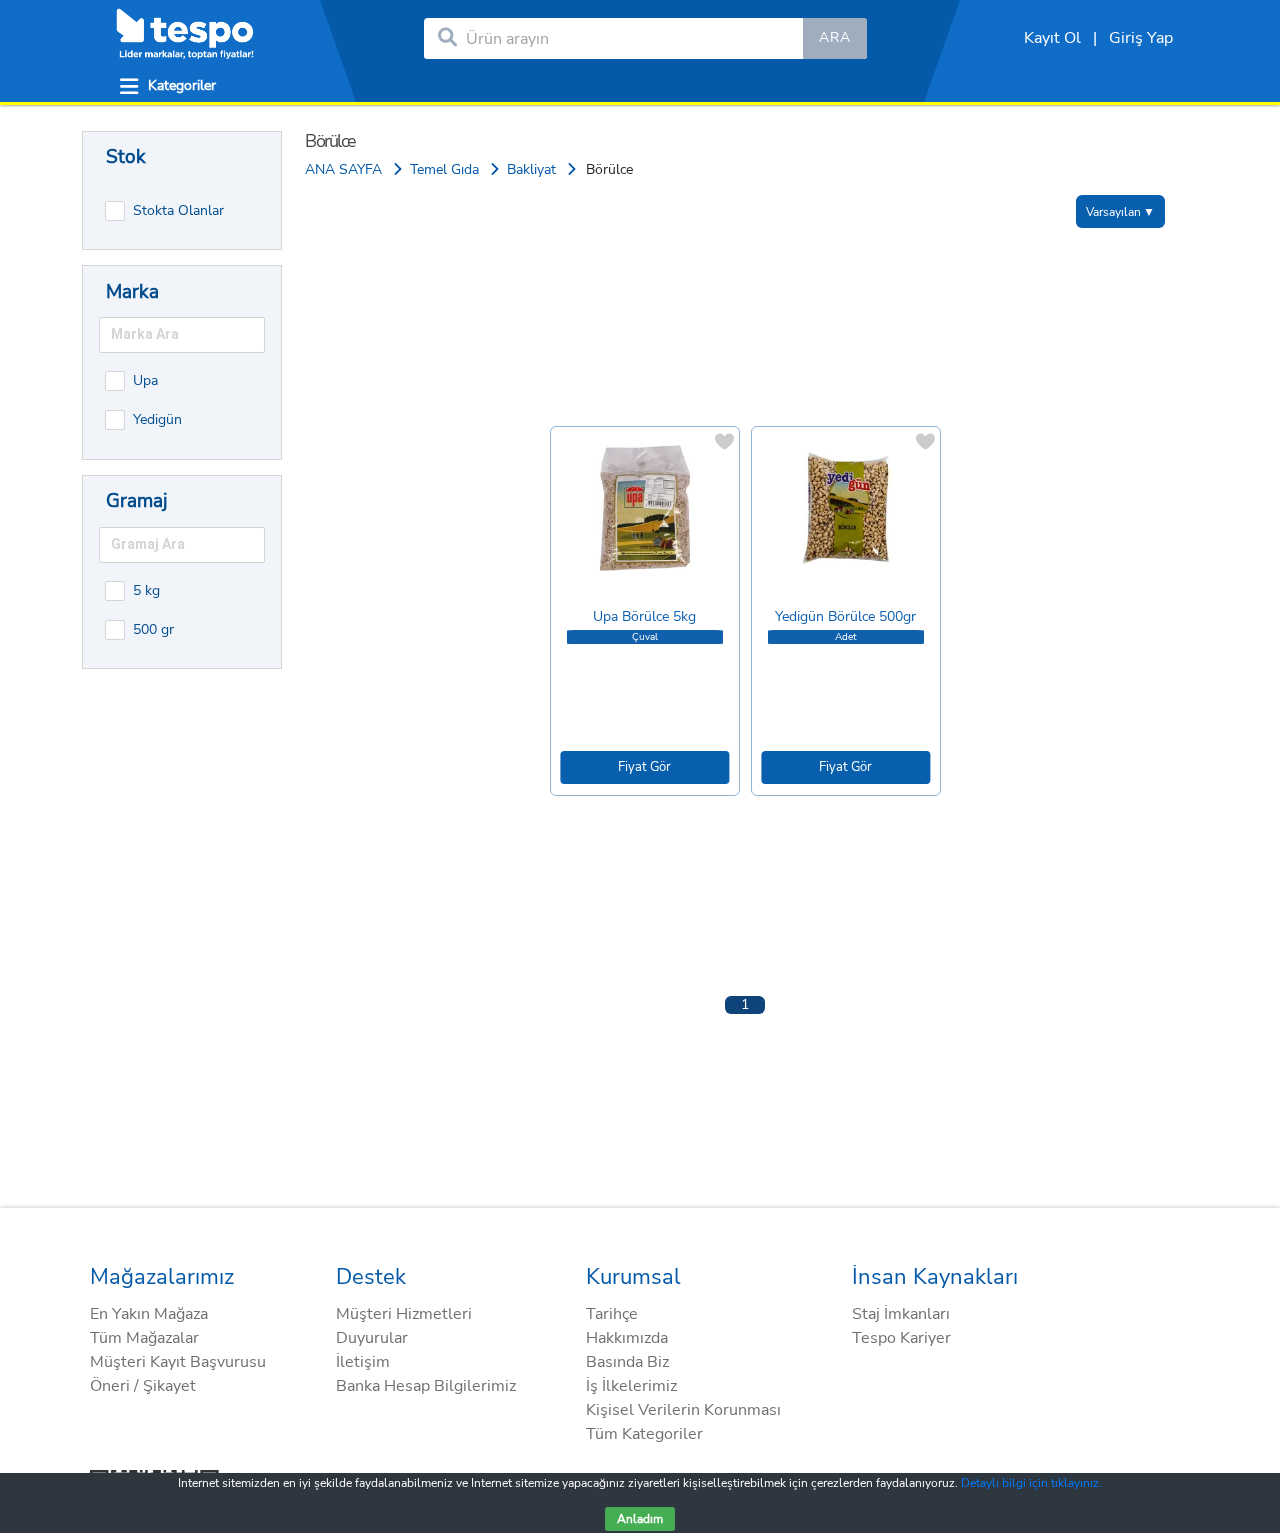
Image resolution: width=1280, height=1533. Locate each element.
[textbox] (634, 38)
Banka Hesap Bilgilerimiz (426, 1386)
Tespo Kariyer (901, 1338)
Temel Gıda (444, 169)
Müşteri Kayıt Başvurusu (178, 1362)
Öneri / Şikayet (143, 1386)
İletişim (363, 1362)
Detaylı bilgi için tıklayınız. (1031, 1483)
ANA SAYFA (343, 169)
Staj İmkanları (901, 1314)
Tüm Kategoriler (644, 1434)
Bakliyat (531, 169)
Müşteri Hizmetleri (404, 1314)
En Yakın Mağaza (149, 1314)
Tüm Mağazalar (144, 1338)
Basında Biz (627, 1362)
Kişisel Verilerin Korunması (683, 1410)
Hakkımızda (627, 1338)
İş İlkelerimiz (631, 1386)
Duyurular (372, 1338)
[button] (835, 38)
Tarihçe (612, 1314)
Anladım (640, 1519)
